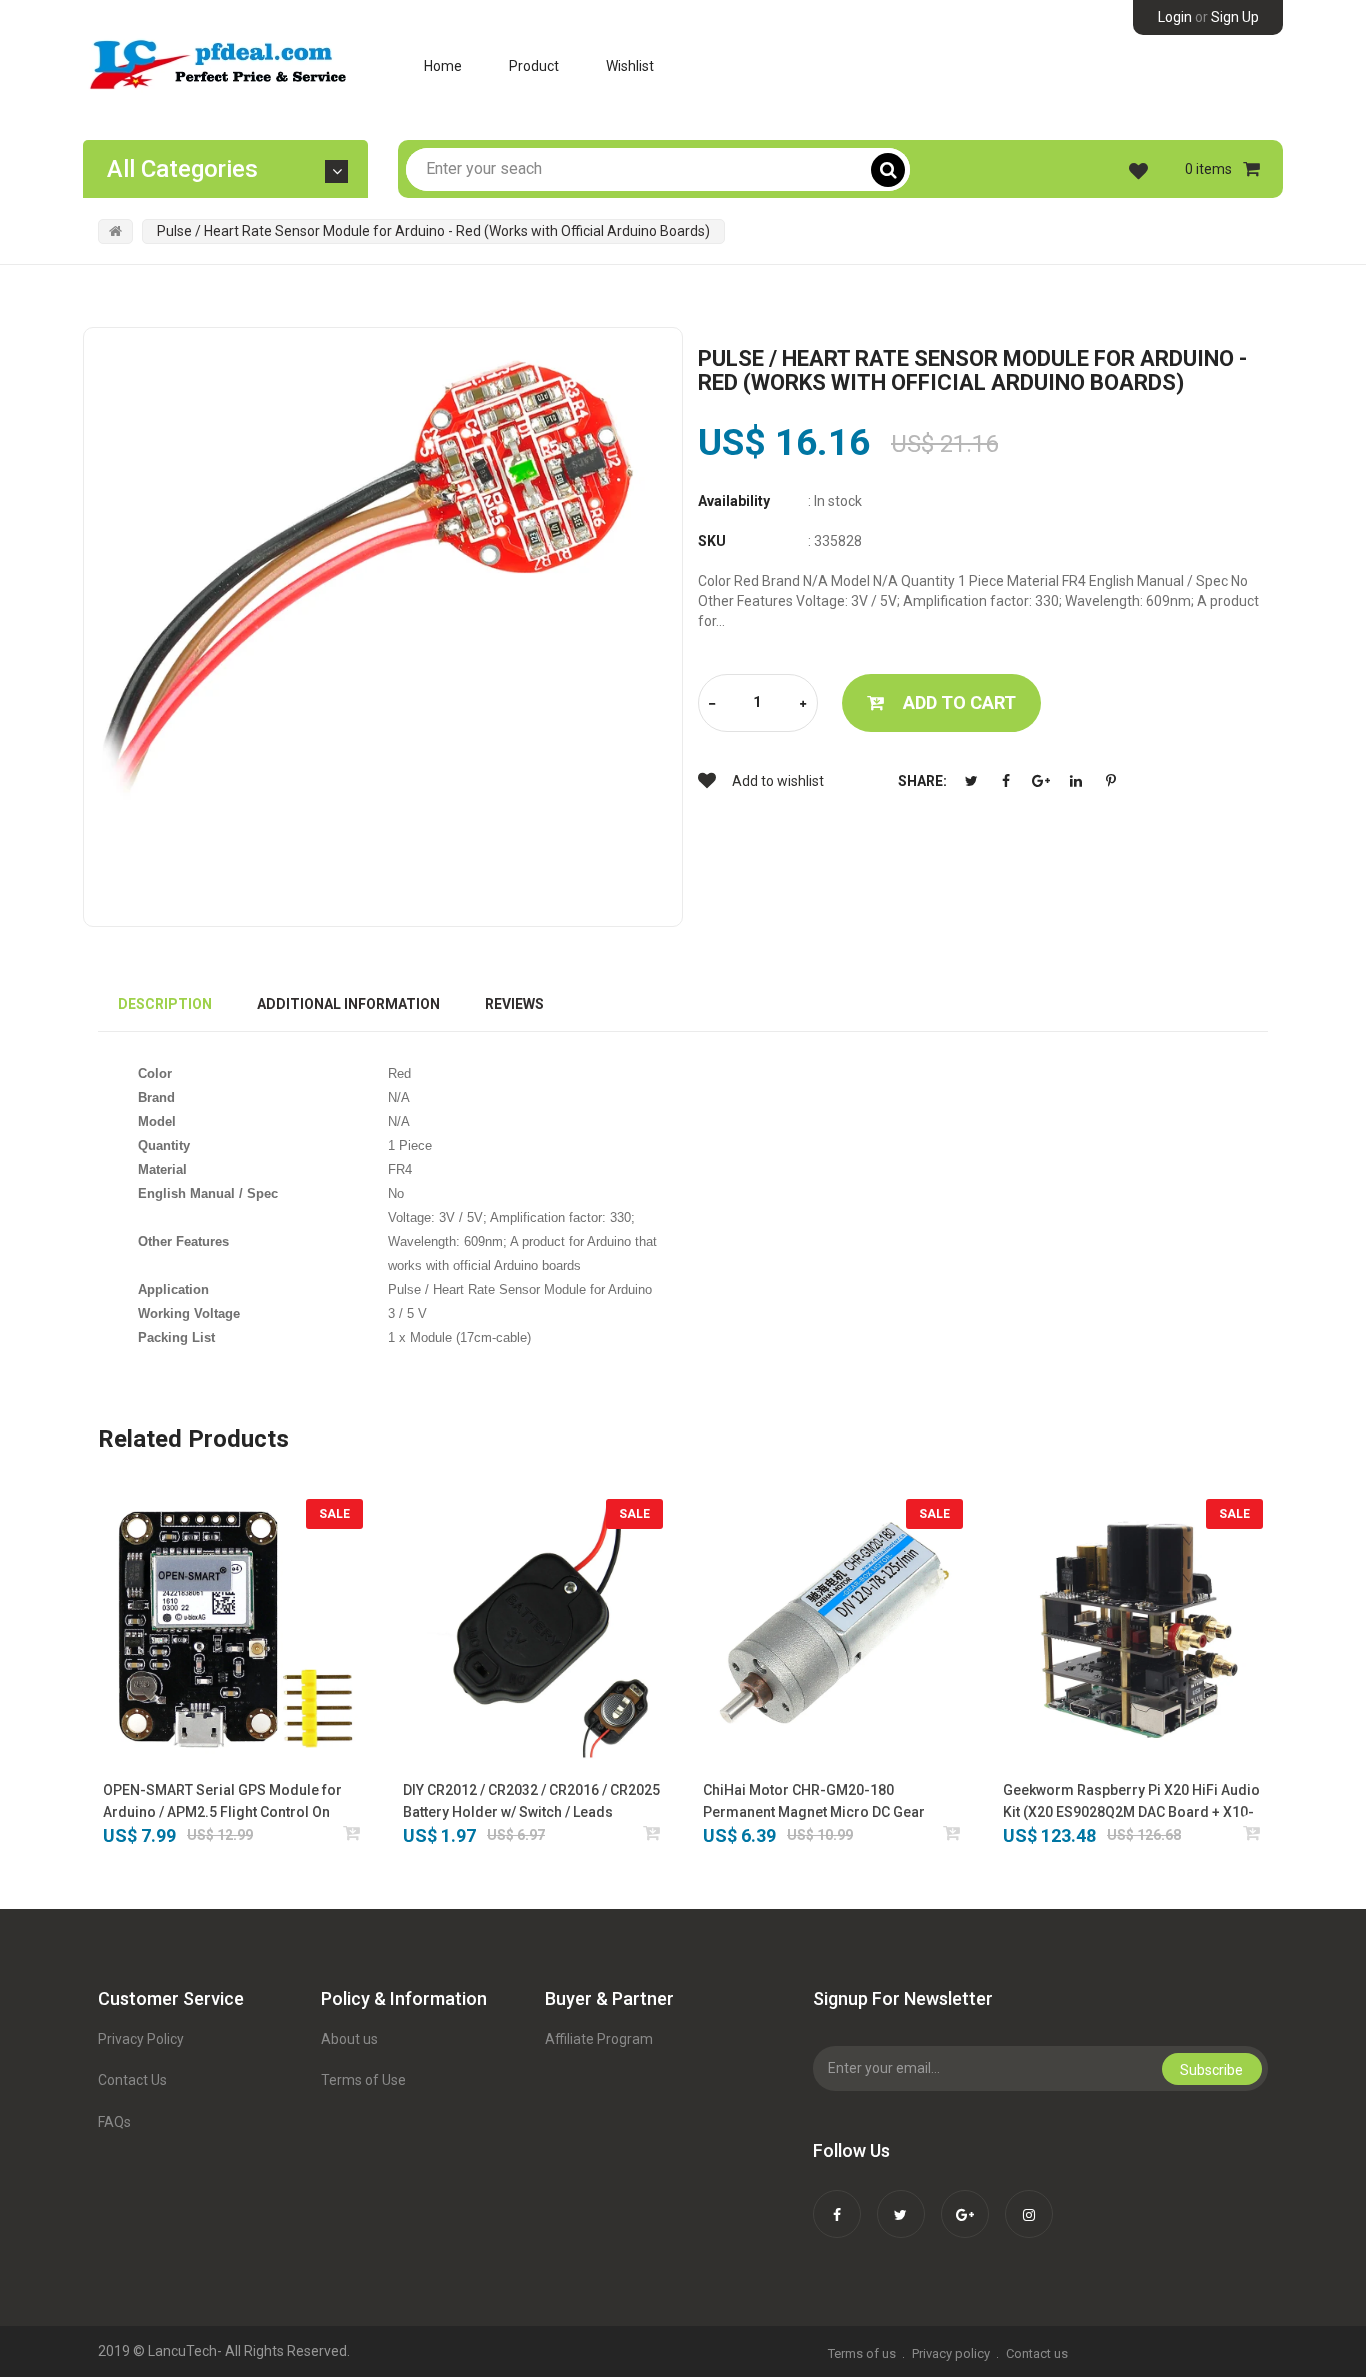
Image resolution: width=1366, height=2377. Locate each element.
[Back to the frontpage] (115, 231)
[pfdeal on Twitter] (901, 2201)
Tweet (971, 781)
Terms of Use (363, 2080)
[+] (803, 704)
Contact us (1037, 2353)
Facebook (1006, 781)
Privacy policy (951, 2353)
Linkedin (1076, 781)
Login (1175, 17)
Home (443, 66)
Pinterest (1111, 781)
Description (165, 1004)
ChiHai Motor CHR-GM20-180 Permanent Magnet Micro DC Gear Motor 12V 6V (814, 1802)
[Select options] (652, 1832)
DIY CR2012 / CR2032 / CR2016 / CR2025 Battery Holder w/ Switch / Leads (531, 1801)
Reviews (514, 1004)
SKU (712, 541)
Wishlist (630, 66)
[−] (712, 704)
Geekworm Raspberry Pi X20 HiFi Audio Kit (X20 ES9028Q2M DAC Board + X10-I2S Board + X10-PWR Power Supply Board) (1131, 1802)
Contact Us (132, 2080)
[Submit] (352, 1832)
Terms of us (862, 2353)
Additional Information (348, 1004)
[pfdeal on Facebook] (837, 2201)
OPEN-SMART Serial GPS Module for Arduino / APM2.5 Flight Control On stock (222, 1802)
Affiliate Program (599, 2039)
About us (349, 2039)
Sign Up (1235, 17)
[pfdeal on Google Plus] (965, 2201)
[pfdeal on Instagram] (1029, 2201)
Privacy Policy (141, 2039)
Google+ (1041, 781)
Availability (734, 501)
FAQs (114, 2122)
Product (534, 66)
